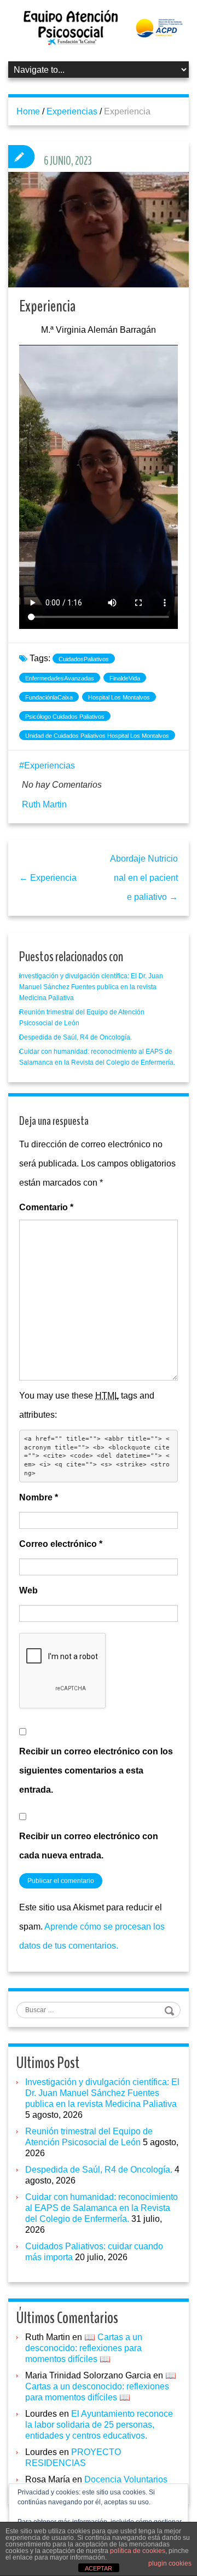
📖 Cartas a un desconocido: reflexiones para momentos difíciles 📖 (84, 2348)
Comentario (46, 1207)
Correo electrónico (61, 1544)
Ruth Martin (44, 804)
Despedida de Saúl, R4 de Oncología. (76, 1037)
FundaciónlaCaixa (49, 697)
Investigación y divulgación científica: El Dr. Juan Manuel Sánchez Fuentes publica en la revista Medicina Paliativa (91, 987)
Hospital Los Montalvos (119, 697)
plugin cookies (170, 2563)
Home (28, 111)
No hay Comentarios (62, 785)
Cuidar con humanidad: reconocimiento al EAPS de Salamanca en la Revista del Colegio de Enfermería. (102, 2208)
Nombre (39, 1497)
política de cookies (138, 2551)
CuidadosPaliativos (84, 659)
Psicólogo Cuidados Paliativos (65, 717)
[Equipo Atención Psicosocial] (99, 27)
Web (28, 1590)
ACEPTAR (99, 2568)
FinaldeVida (125, 678)
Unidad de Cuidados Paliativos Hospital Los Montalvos (97, 736)
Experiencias (72, 111)
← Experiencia (48, 878)
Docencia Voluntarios (126, 2479)
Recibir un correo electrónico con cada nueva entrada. (89, 1846)
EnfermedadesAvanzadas (60, 678)
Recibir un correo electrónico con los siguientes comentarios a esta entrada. (96, 1771)
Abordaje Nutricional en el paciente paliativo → (144, 878)
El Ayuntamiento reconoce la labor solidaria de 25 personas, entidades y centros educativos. (99, 2425)
